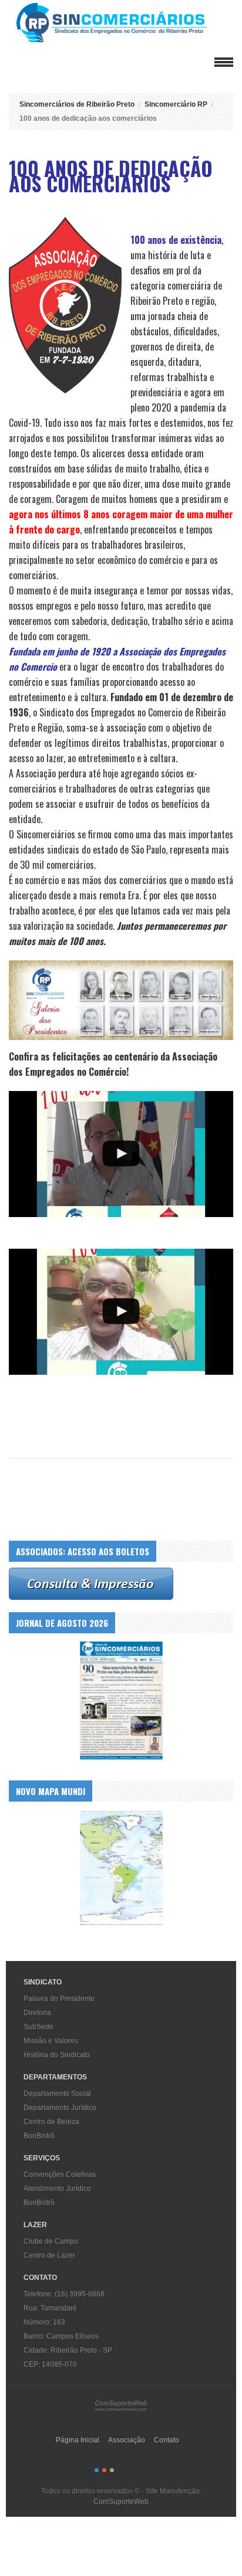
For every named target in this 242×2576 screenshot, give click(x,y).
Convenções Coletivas (60, 2174)
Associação (127, 2440)
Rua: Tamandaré (50, 2308)
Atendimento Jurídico (57, 2188)
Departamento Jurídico (60, 2108)
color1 (97, 2470)
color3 (112, 2470)
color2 (104, 2470)
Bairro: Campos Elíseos (61, 2336)
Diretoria (37, 2013)
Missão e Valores (51, 2041)
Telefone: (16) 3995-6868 (64, 2294)
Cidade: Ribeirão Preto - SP (68, 2350)
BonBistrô (39, 2136)
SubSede (38, 2027)
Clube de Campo (51, 2241)
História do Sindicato (57, 2055)
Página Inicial (78, 2440)
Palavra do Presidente (59, 1999)
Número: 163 (44, 2322)
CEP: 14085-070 (50, 2364)
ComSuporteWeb (121, 2502)
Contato (167, 2440)
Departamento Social (57, 2094)
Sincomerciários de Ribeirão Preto (123, 23)
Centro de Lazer (49, 2255)
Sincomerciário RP (176, 104)
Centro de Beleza (51, 2122)
